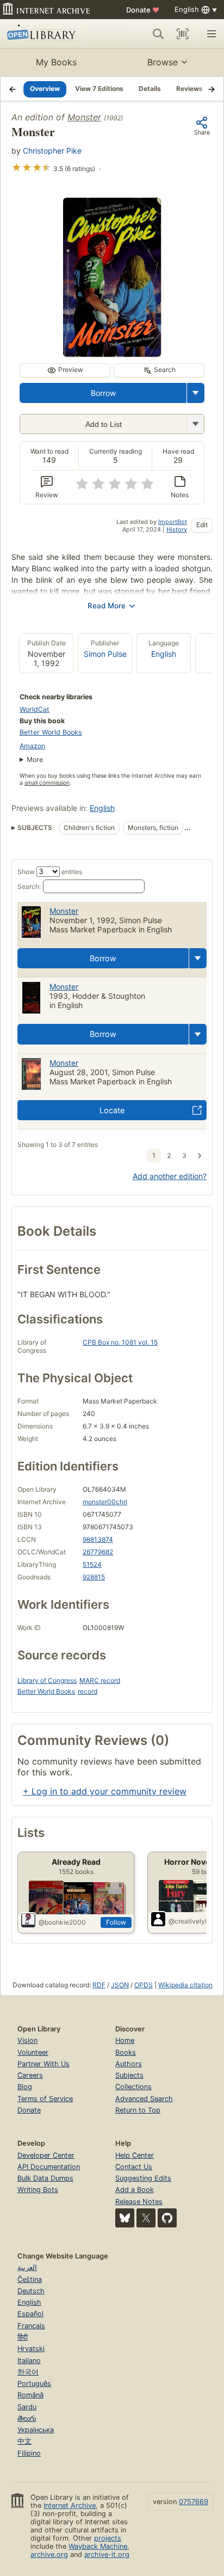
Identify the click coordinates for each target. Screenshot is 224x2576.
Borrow (103, 393)
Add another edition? (170, 1176)
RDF (99, 1985)
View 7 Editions (99, 88)
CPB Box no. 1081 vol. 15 (120, 1342)
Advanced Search (144, 2099)
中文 (24, 2441)
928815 (94, 1577)
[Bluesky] (125, 2218)
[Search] (158, 34)
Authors (129, 2064)
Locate (112, 1110)
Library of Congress (47, 1680)
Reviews (189, 88)
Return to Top (138, 2110)
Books (126, 2052)
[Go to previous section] (13, 89)
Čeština (30, 2279)
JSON (120, 1985)
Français (31, 2326)
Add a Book (135, 2190)
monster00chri (105, 1502)
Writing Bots (38, 2190)
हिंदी (23, 2337)
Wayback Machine (98, 2546)
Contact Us (134, 2167)
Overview (45, 88)
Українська (36, 2430)
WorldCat (35, 709)
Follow (116, 1922)
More (35, 759)
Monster (84, 117)
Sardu (27, 2407)
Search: (29, 886)
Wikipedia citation (185, 1985)
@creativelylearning (195, 1921)
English (164, 654)
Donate (143, 10)
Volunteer (33, 2052)
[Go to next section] (211, 89)
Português (34, 2383)
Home (125, 2040)
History (177, 529)
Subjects (129, 2075)
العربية (27, 2267)
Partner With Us (43, 2064)
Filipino (29, 2453)
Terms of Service (45, 2099)
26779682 (98, 1552)
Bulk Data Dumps (45, 2178)
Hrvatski (31, 2349)
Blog (25, 2087)
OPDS (144, 1985)
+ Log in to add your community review (105, 1791)
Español (30, 2314)
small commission (47, 783)
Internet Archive (70, 2505)
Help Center (135, 2155)
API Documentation (49, 2167)
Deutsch (31, 2291)
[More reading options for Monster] (195, 424)
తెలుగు (27, 2418)
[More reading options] (196, 393)
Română (30, 2395)
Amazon (32, 746)
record (88, 1691)
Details (150, 88)
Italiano (29, 2361)
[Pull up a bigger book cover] (112, 353)
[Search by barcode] (183, 34)
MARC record (100, 1680)
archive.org (49, 2554)
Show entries (50, 872)
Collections (133, 2087)
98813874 (98, 1539)
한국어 (28, 2372)
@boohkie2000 (62, 1922)
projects (108, 2538)
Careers (30, 2075)
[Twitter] (146, 2218)
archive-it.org (107, 2554)
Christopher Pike (52, 151)
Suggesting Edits (143, 2178)
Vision (27, 2040)
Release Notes (139, 2202)
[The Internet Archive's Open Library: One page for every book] (50, 34)
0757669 (194, 2502)
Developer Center (46, 2155)
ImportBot (173, 522)
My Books (56, 62)
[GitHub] (167, 2218)
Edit (202, 525)
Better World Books (51, 732)
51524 (92, 1564)
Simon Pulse (105, 654)
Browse (163, 62)
